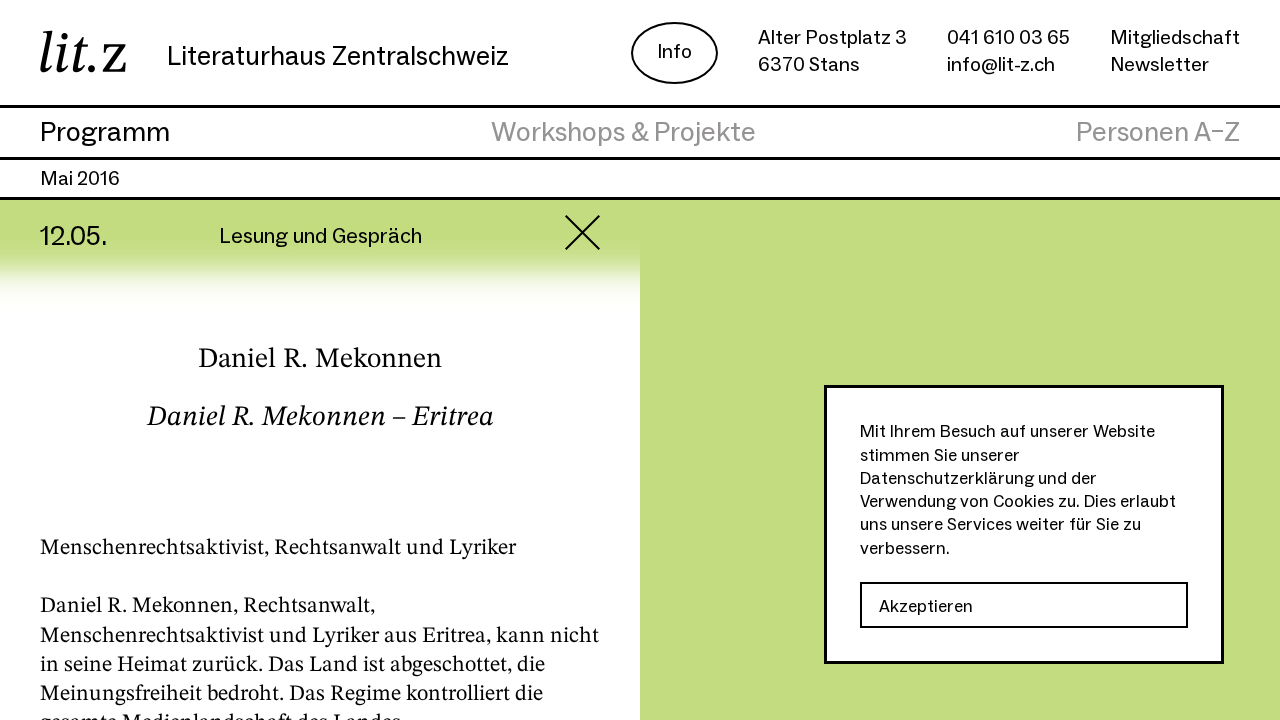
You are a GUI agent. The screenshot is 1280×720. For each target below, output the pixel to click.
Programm (105, 133)
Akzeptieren (926, 606)
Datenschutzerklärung (947, 478)
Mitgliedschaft (1175, 38)
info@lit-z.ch (1001, 65)
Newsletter (1159, 65)
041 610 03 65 (1008, 38)
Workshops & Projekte (623, 133)
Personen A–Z (1158, 133)
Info (674, 52)
